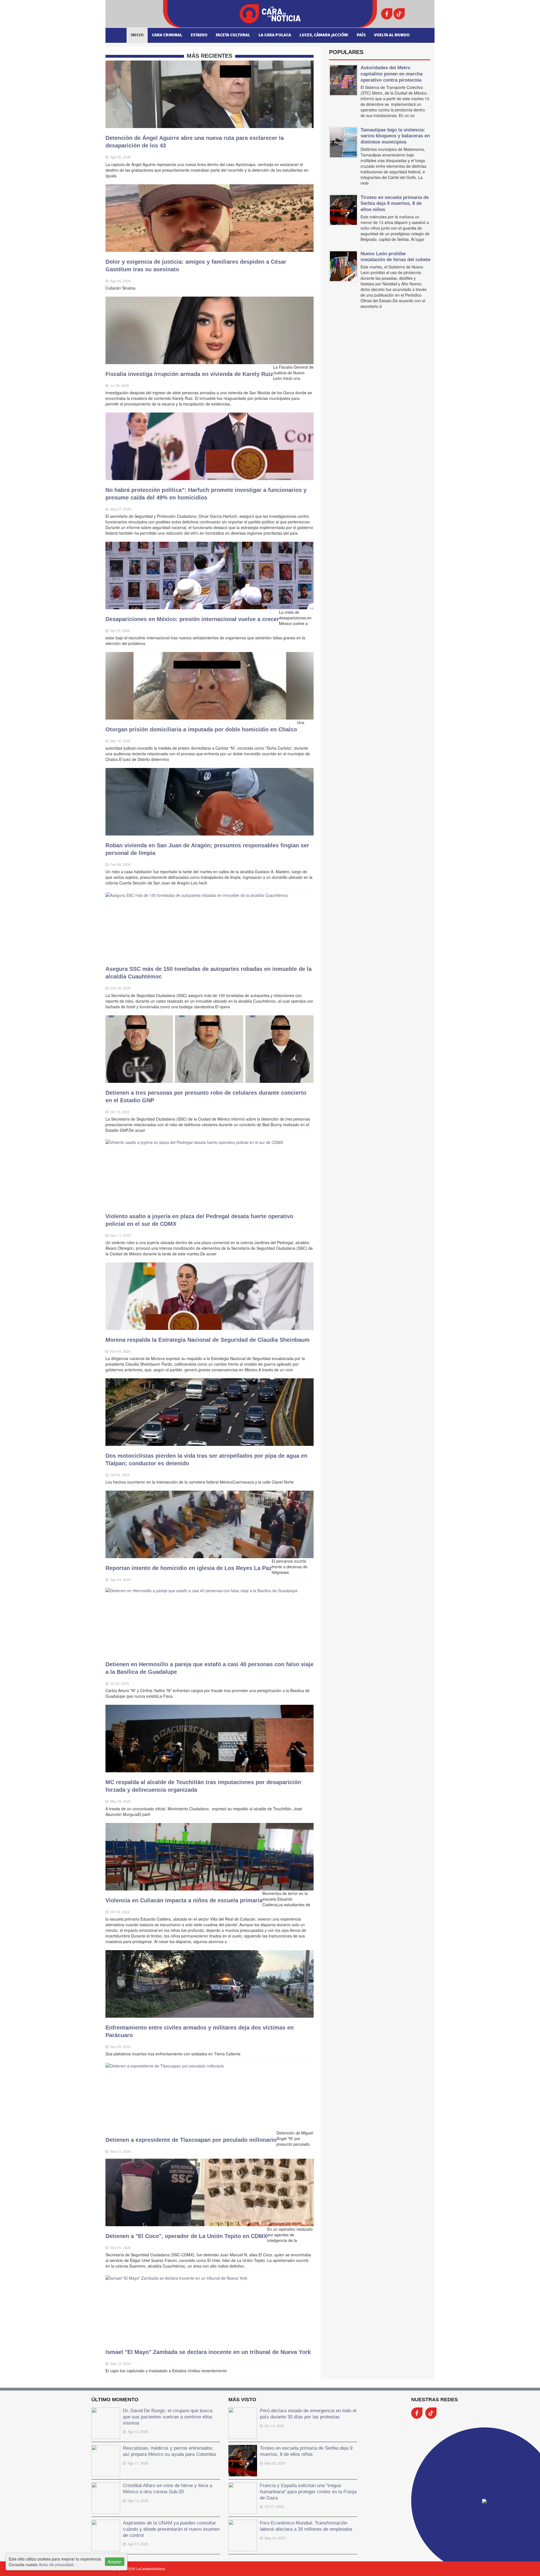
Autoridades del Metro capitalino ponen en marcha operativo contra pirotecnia (391, 74)
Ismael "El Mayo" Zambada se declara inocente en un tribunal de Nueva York (208, 2352)
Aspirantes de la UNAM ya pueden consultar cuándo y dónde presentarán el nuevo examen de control (171, 2529)
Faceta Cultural (233, 35)
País (361, 35)
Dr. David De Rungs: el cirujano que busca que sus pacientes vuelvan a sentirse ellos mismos (168, 2417)
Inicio (137, 35)
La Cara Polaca (275, 35)
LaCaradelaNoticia (151, 2569)
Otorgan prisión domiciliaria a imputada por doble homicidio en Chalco (201, 729)
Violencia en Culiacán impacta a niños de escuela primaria (184, 1900)
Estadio (199, 35)
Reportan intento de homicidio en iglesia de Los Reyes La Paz (189, 1568)
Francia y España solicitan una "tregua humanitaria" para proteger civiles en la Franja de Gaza (308, 2492)
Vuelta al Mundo (392, 35)
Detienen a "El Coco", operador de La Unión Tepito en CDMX (186, 2236)
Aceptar (115, 2562)
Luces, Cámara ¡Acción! (324, 35)
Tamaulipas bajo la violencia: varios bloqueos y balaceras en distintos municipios (395, 136)
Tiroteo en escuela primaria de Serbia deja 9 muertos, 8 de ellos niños (395, 203)
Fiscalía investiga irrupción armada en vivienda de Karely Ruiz (189, 374)
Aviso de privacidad (56, 2564)
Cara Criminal (167, 35)
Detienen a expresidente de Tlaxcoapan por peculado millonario (191, 2140)
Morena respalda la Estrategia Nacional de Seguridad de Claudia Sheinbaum (208, 1340)
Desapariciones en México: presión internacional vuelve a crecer (192, 619)
